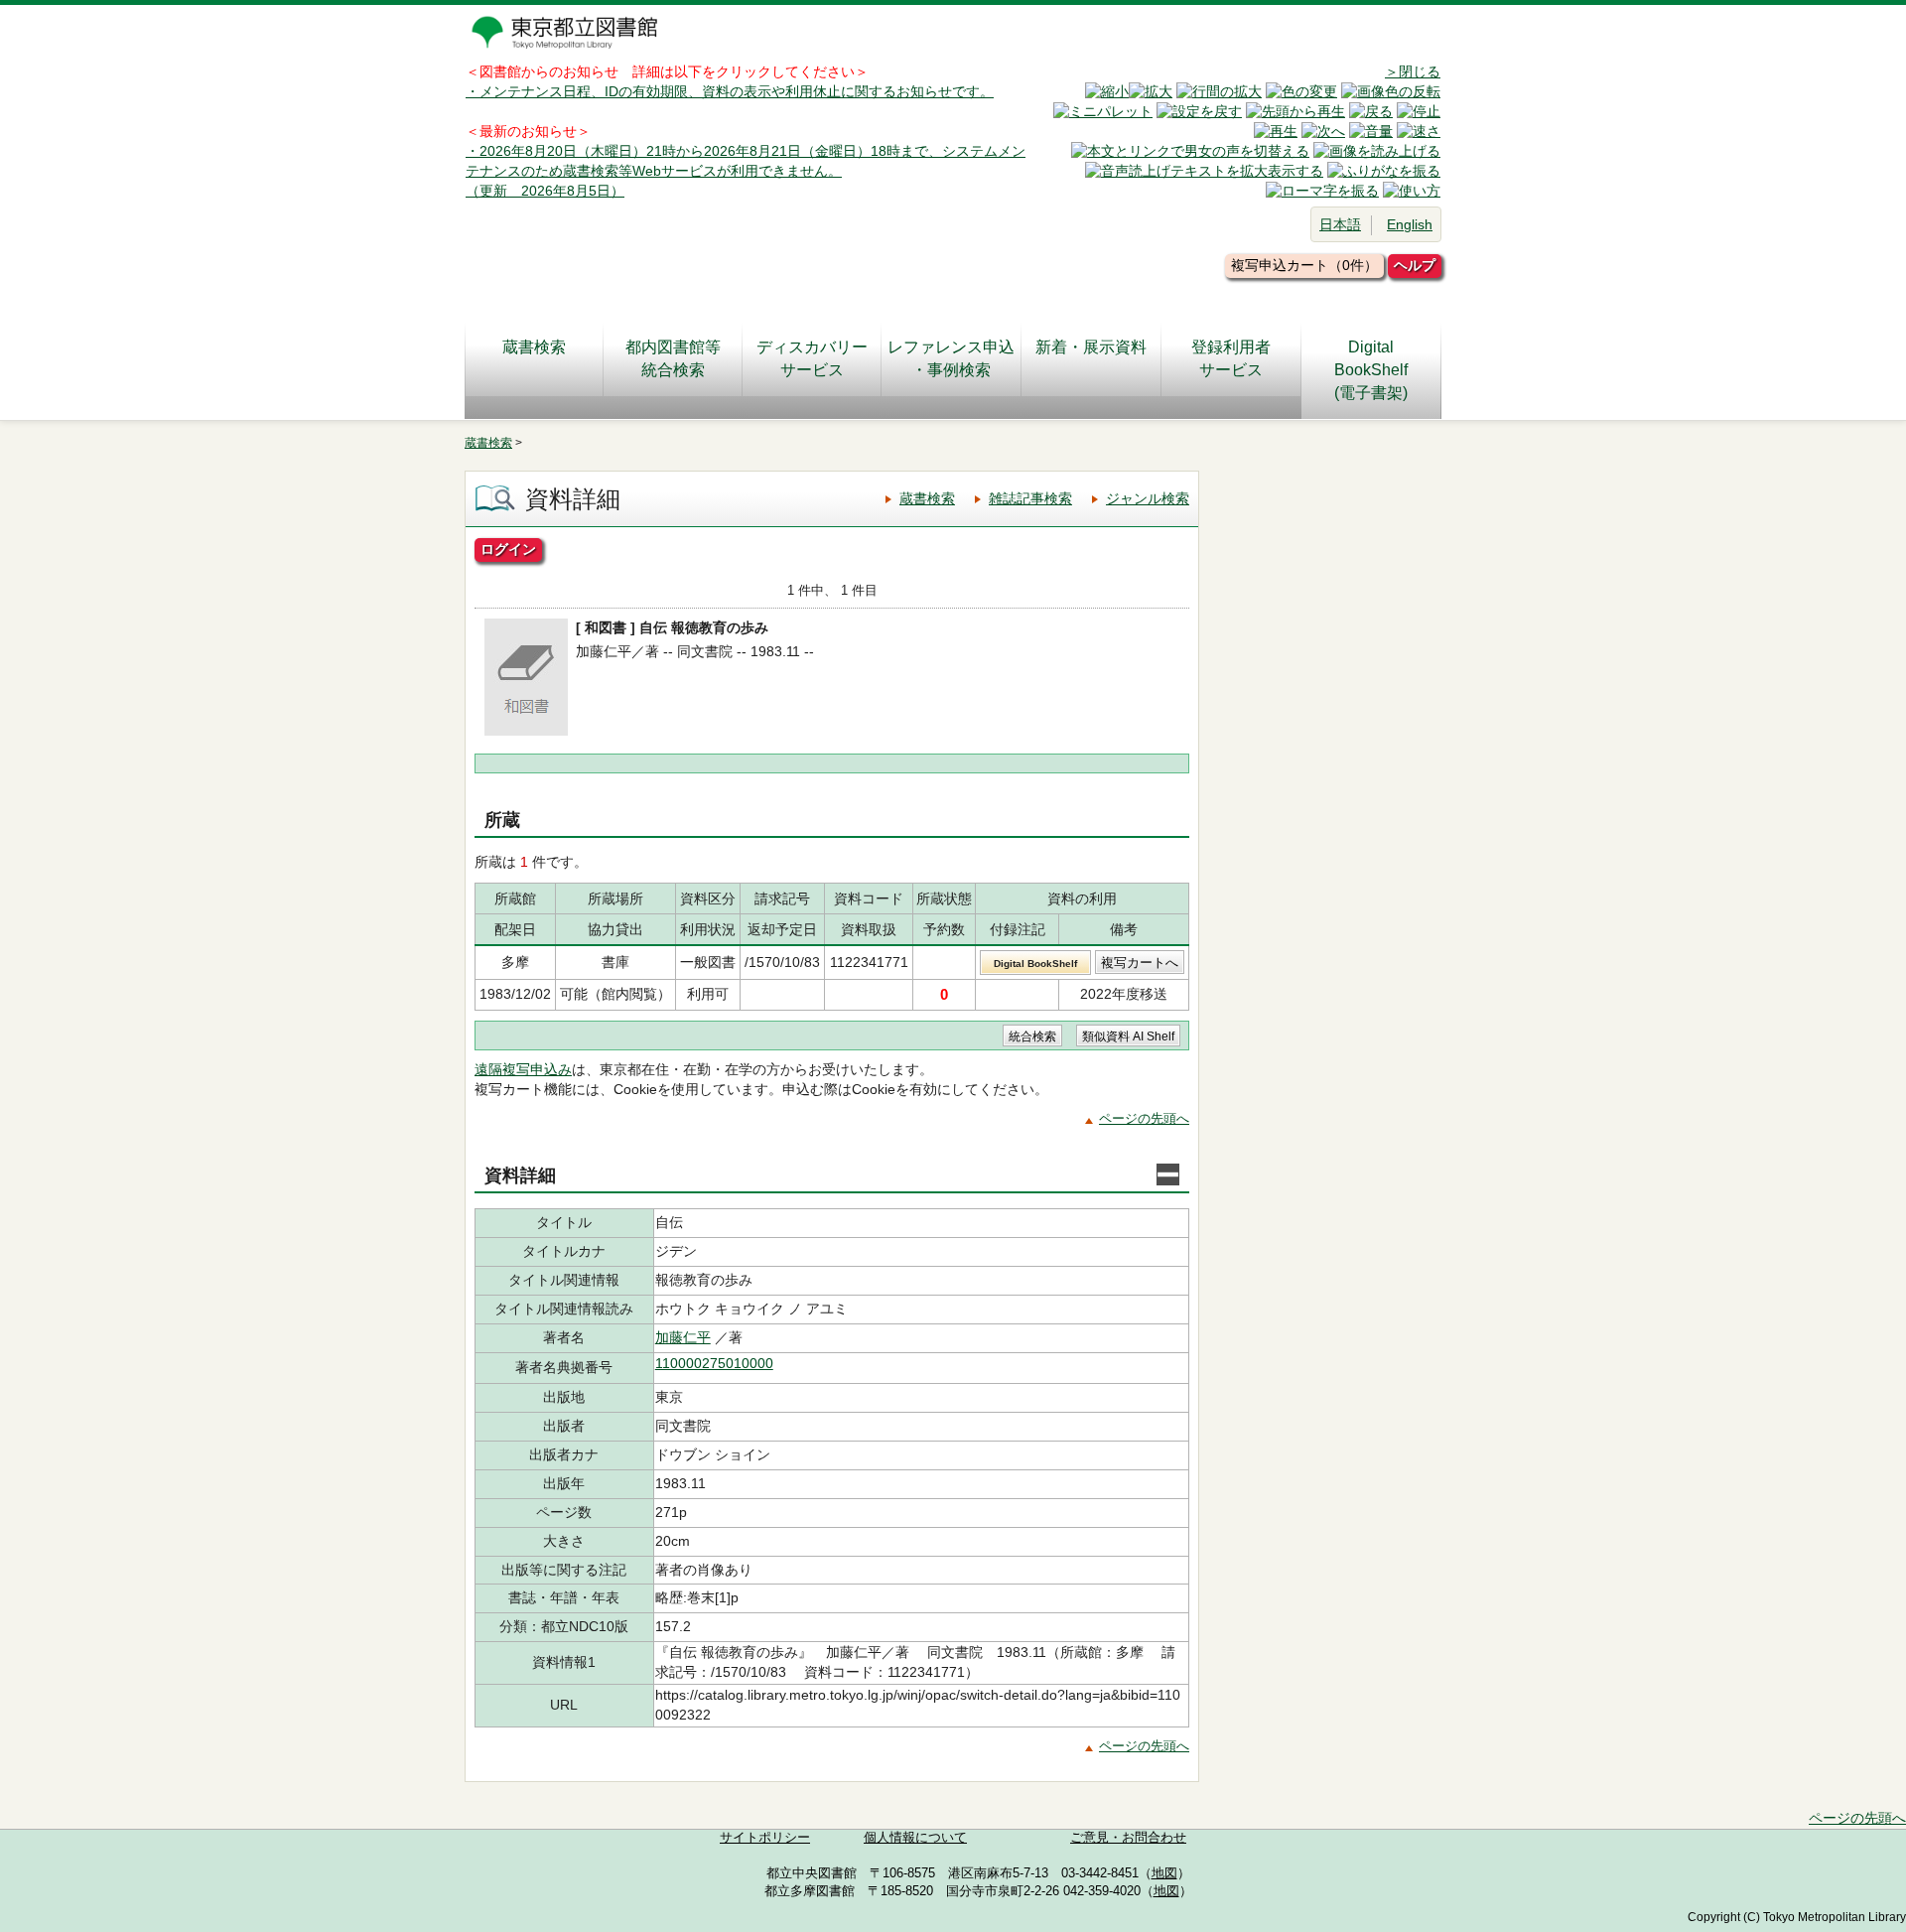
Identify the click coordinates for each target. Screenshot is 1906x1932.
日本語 (1340, 224)
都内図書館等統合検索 (673, 358)
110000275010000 (714, 1363)
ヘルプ (1415, 265)
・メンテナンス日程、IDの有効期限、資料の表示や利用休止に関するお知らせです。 (730, 91)
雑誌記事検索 (1030, 498)
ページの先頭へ (1144, 1118)
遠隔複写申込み (523, 1069)
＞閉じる (1413, 71)
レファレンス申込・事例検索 (951, 358)
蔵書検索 (534, 347)
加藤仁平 (683, 1337)
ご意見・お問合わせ (1128, 1838)
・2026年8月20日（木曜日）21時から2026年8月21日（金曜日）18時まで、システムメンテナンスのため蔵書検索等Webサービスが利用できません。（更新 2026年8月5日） (746, 171)
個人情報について (915, 1838)
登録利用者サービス (1231, 358)
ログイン (508, 549)
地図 (1164, 1873)
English (1410, 224)
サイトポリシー (765, 1838)
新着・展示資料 (1091, 347)
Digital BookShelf (1035, 964)
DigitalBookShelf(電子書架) (1371, 370)
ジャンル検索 (1148, 498)
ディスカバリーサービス (812, 358)
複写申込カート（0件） (1304, 265)
